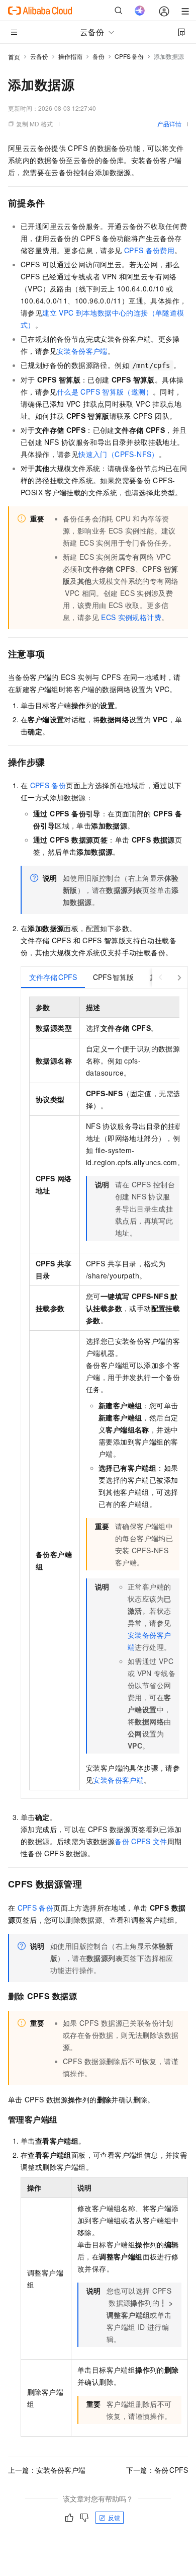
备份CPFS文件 (141, 1841)
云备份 (39, 56)
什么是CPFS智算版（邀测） (105, 392)
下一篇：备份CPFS (157, 2470)
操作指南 (70, 56)
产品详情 (169, 124)
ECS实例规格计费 (131, 617)
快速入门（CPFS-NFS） (119, 454)
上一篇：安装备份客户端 (47, 2470)
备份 (99, 56)
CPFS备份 (129, 56)
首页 (14, 57)
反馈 (114, 2517)
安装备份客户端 (82, 351)
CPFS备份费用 (149, 250)
